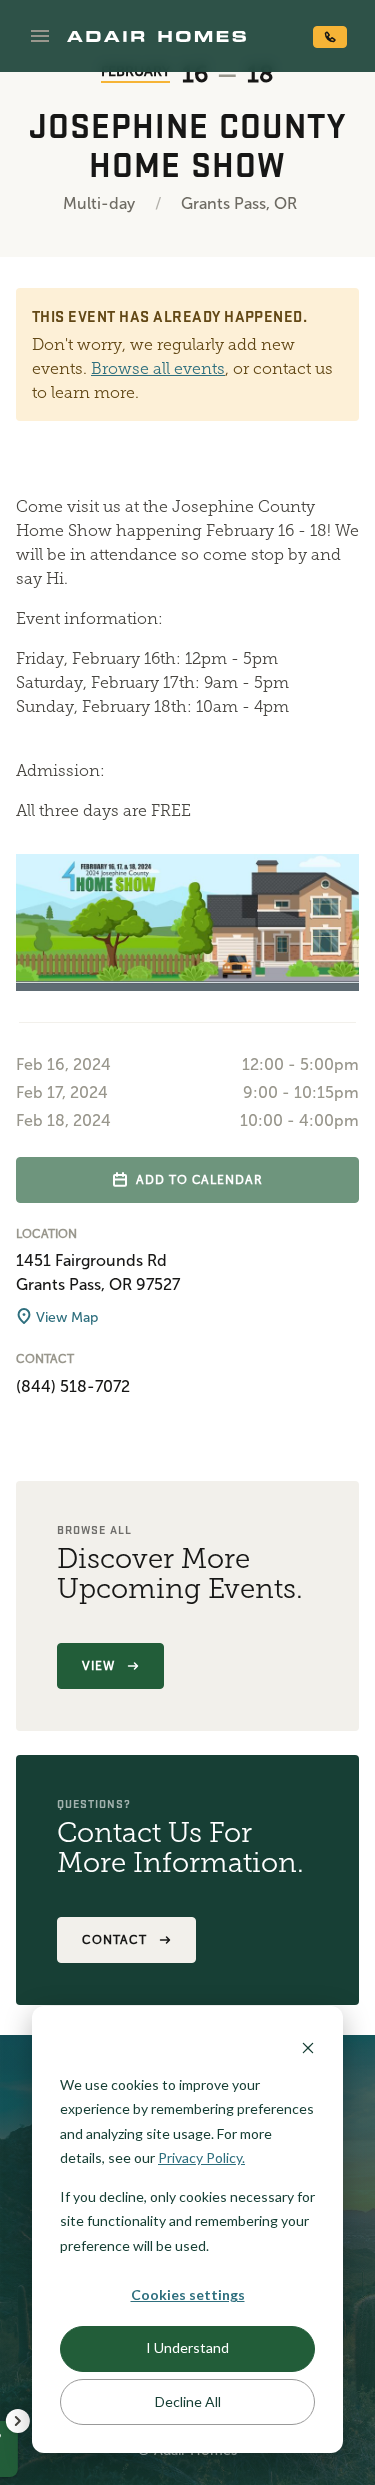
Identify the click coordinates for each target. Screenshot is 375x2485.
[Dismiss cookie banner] (308, 2046)
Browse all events (158, 368)
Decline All (188, 2401)
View (98, 1666)
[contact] (330, 37)
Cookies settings (188, 2294)
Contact (114, 1940)
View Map (65, 1317)
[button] (40, 36)
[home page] (156, 36)
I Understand (187, 2347)
